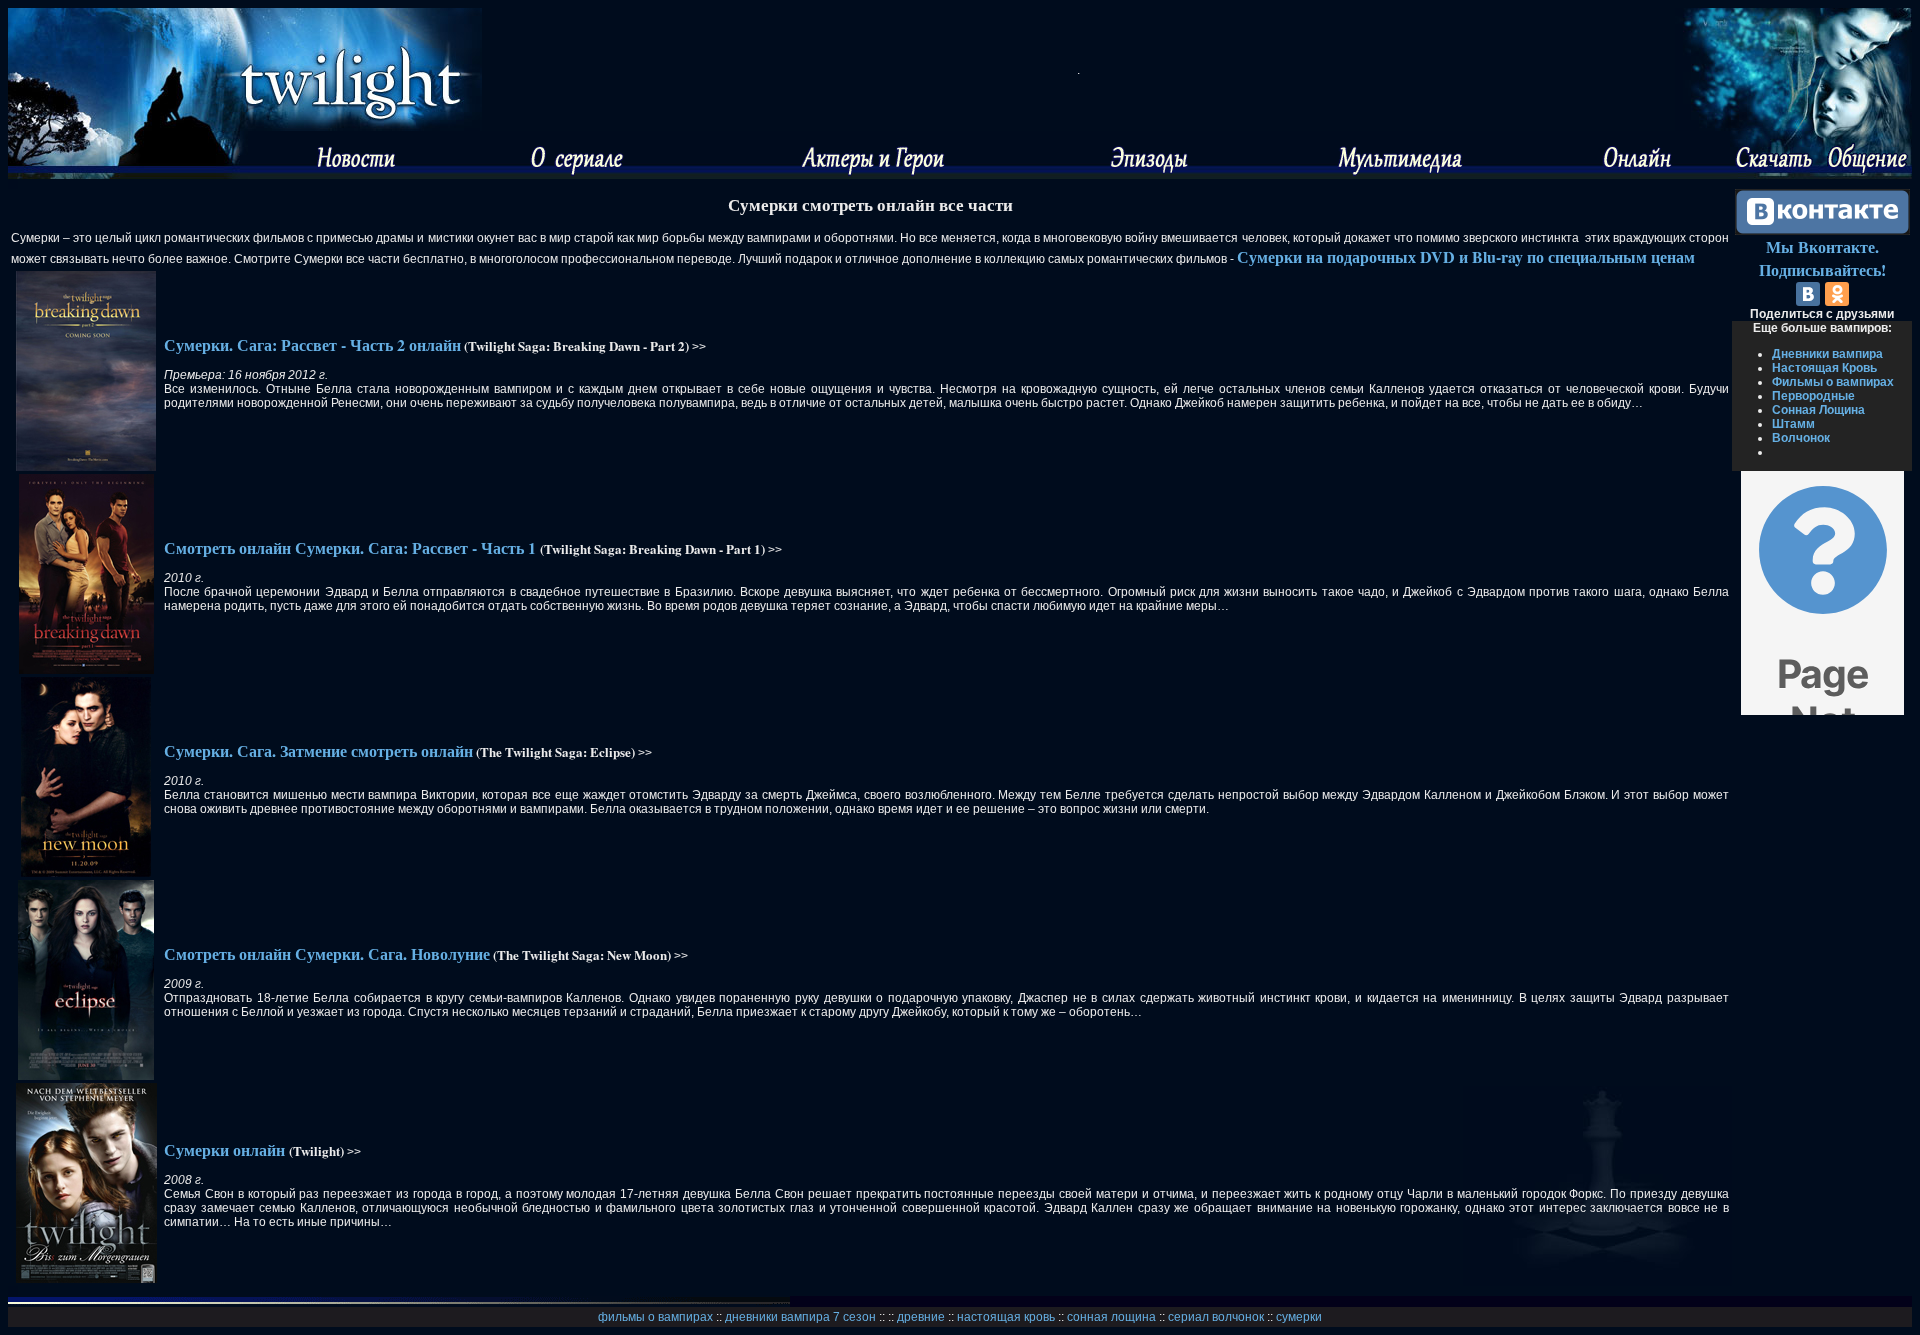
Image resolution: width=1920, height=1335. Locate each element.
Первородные (1813, 396)
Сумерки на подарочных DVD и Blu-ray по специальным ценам (1466, 256)
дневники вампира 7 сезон (800, 1317)
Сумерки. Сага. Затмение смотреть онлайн (318, 750)
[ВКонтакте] (1808, 294)
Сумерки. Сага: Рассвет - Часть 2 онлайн (312, 344)
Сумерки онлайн (224, 1149)
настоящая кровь (1006, 1317)
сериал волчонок (1216, 1317)
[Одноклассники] (1837, 294)
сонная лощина (1111, 1317)
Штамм (1793, 424)
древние (921, 1317)
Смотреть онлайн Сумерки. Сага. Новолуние (327, 953)
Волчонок (1801, 438)
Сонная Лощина (1818, 410)
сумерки (1299, 1317)
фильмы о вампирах (655, 1317)
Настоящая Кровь (1824, 368)
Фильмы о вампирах (1833, 382)
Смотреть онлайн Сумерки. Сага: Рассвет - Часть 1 (352, 547)
